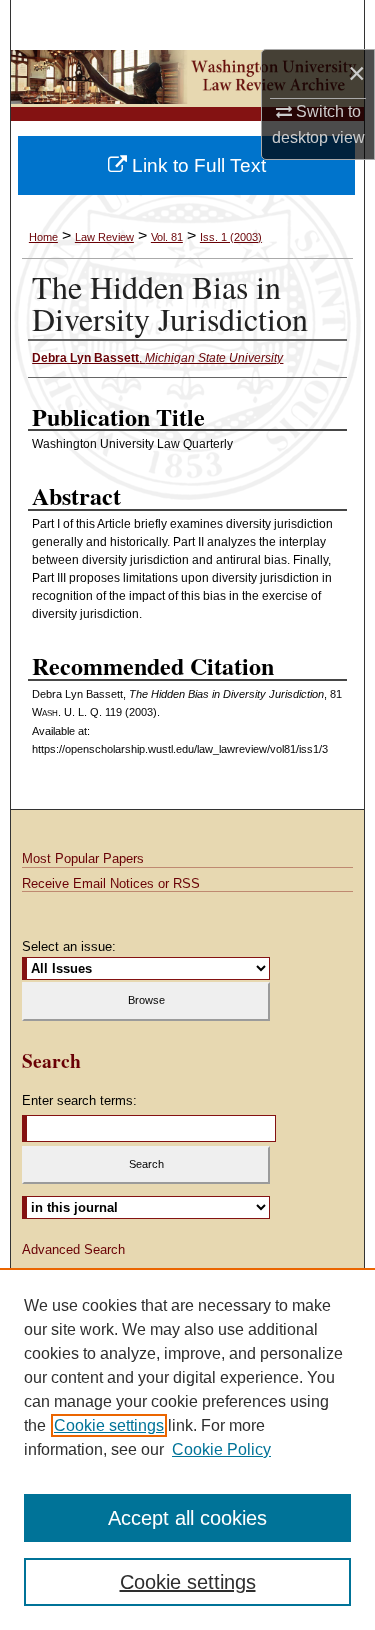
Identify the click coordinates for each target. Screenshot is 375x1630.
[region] (187, 1449)
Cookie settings (109, 1425)
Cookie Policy (221, 1449)
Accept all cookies (187, 1518)
